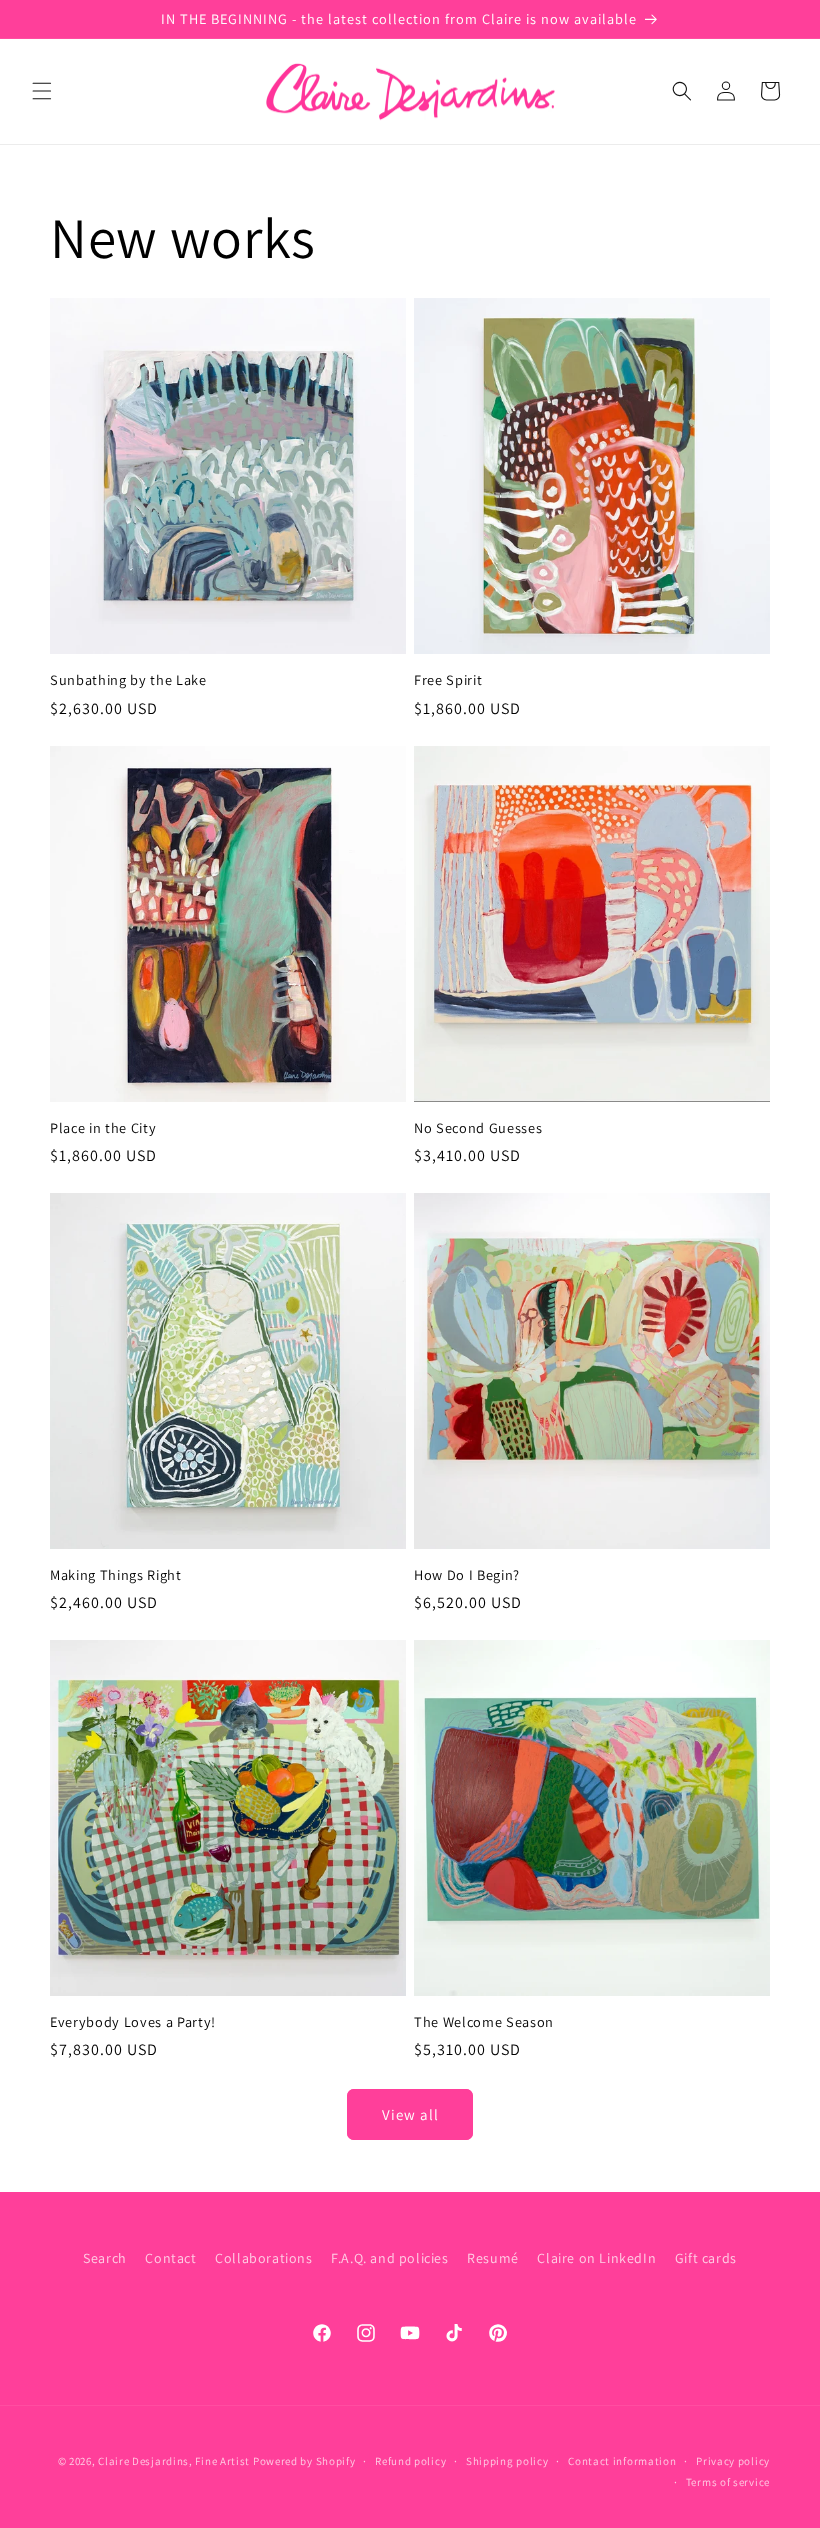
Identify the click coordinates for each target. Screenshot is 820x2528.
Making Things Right (116, 1575)
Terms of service (728, 2482)
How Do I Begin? (467, 1575)
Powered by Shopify (304, 2461)
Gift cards (706, 2258)
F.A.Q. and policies (389, 2258)
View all (410, 2114)
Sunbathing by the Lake (128, 680)
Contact (170, 2258)
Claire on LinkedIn (596, 2258)
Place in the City (103, 1128)
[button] (42, 91)
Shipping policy (507, 2461)
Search (105, 2258)
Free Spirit (448, 680)
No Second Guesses (478, 1128)
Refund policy (410, 2461)
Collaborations (263, 2258)
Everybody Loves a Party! (133, 2022)
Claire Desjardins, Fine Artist (174, 2461)
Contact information (622, 2461)
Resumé (493, 2258)
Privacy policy (733, 2461)
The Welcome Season (484, 2022)
